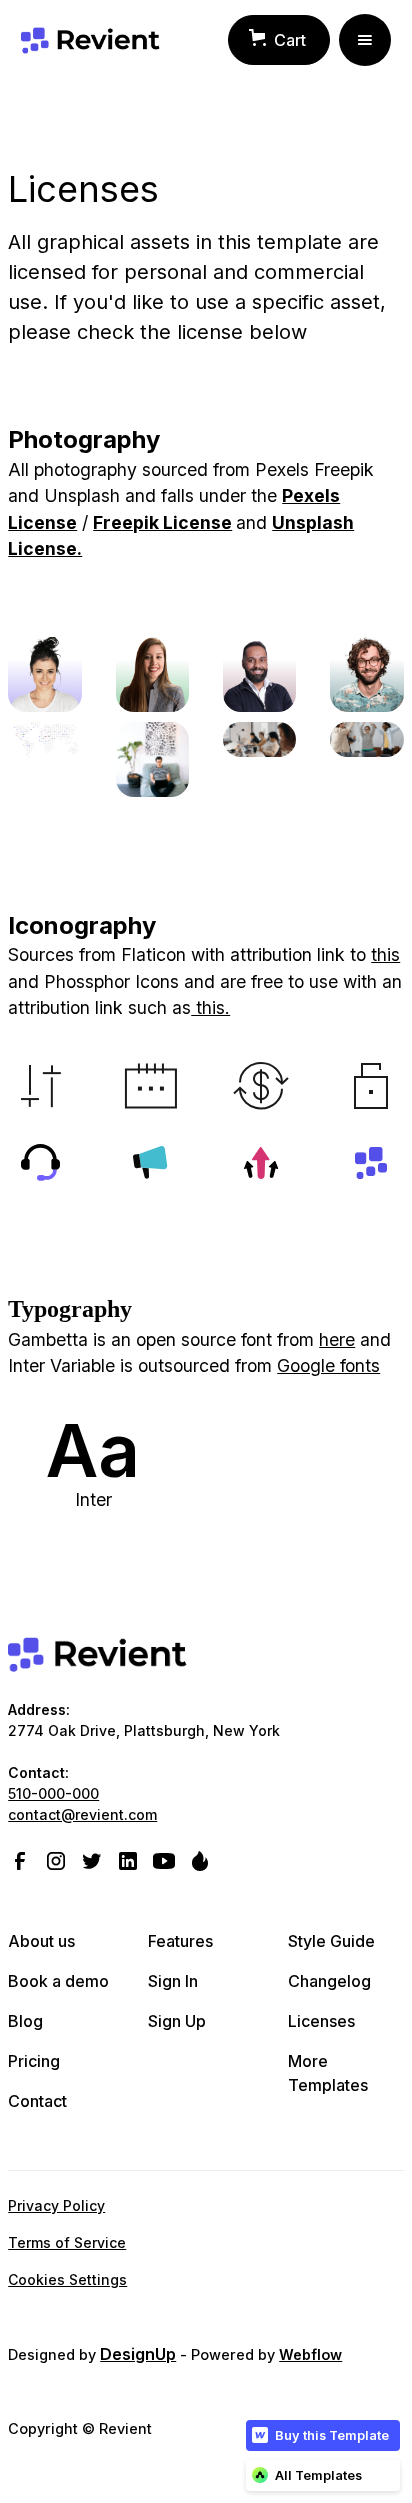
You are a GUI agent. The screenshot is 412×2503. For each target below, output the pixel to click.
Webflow (310, 2354)
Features (180, 1941)
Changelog (329, 1981)
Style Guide (331, 1941)
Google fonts (328, 1365)
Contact (37, 2101)
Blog (25, 2021)
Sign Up (177, 2021)
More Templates (328, 2073)
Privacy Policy (56, 2205)
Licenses (321, 2021)
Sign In (173, 1981)
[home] (91, 40)
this (385, 954)
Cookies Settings (67, 2279)
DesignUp (138, 2354)
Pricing (34, 2061)
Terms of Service (67, 2242)
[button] (279, 40)
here (337, 1339)
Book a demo (58, 1981)
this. (210, 1007)
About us (41, 1941)
